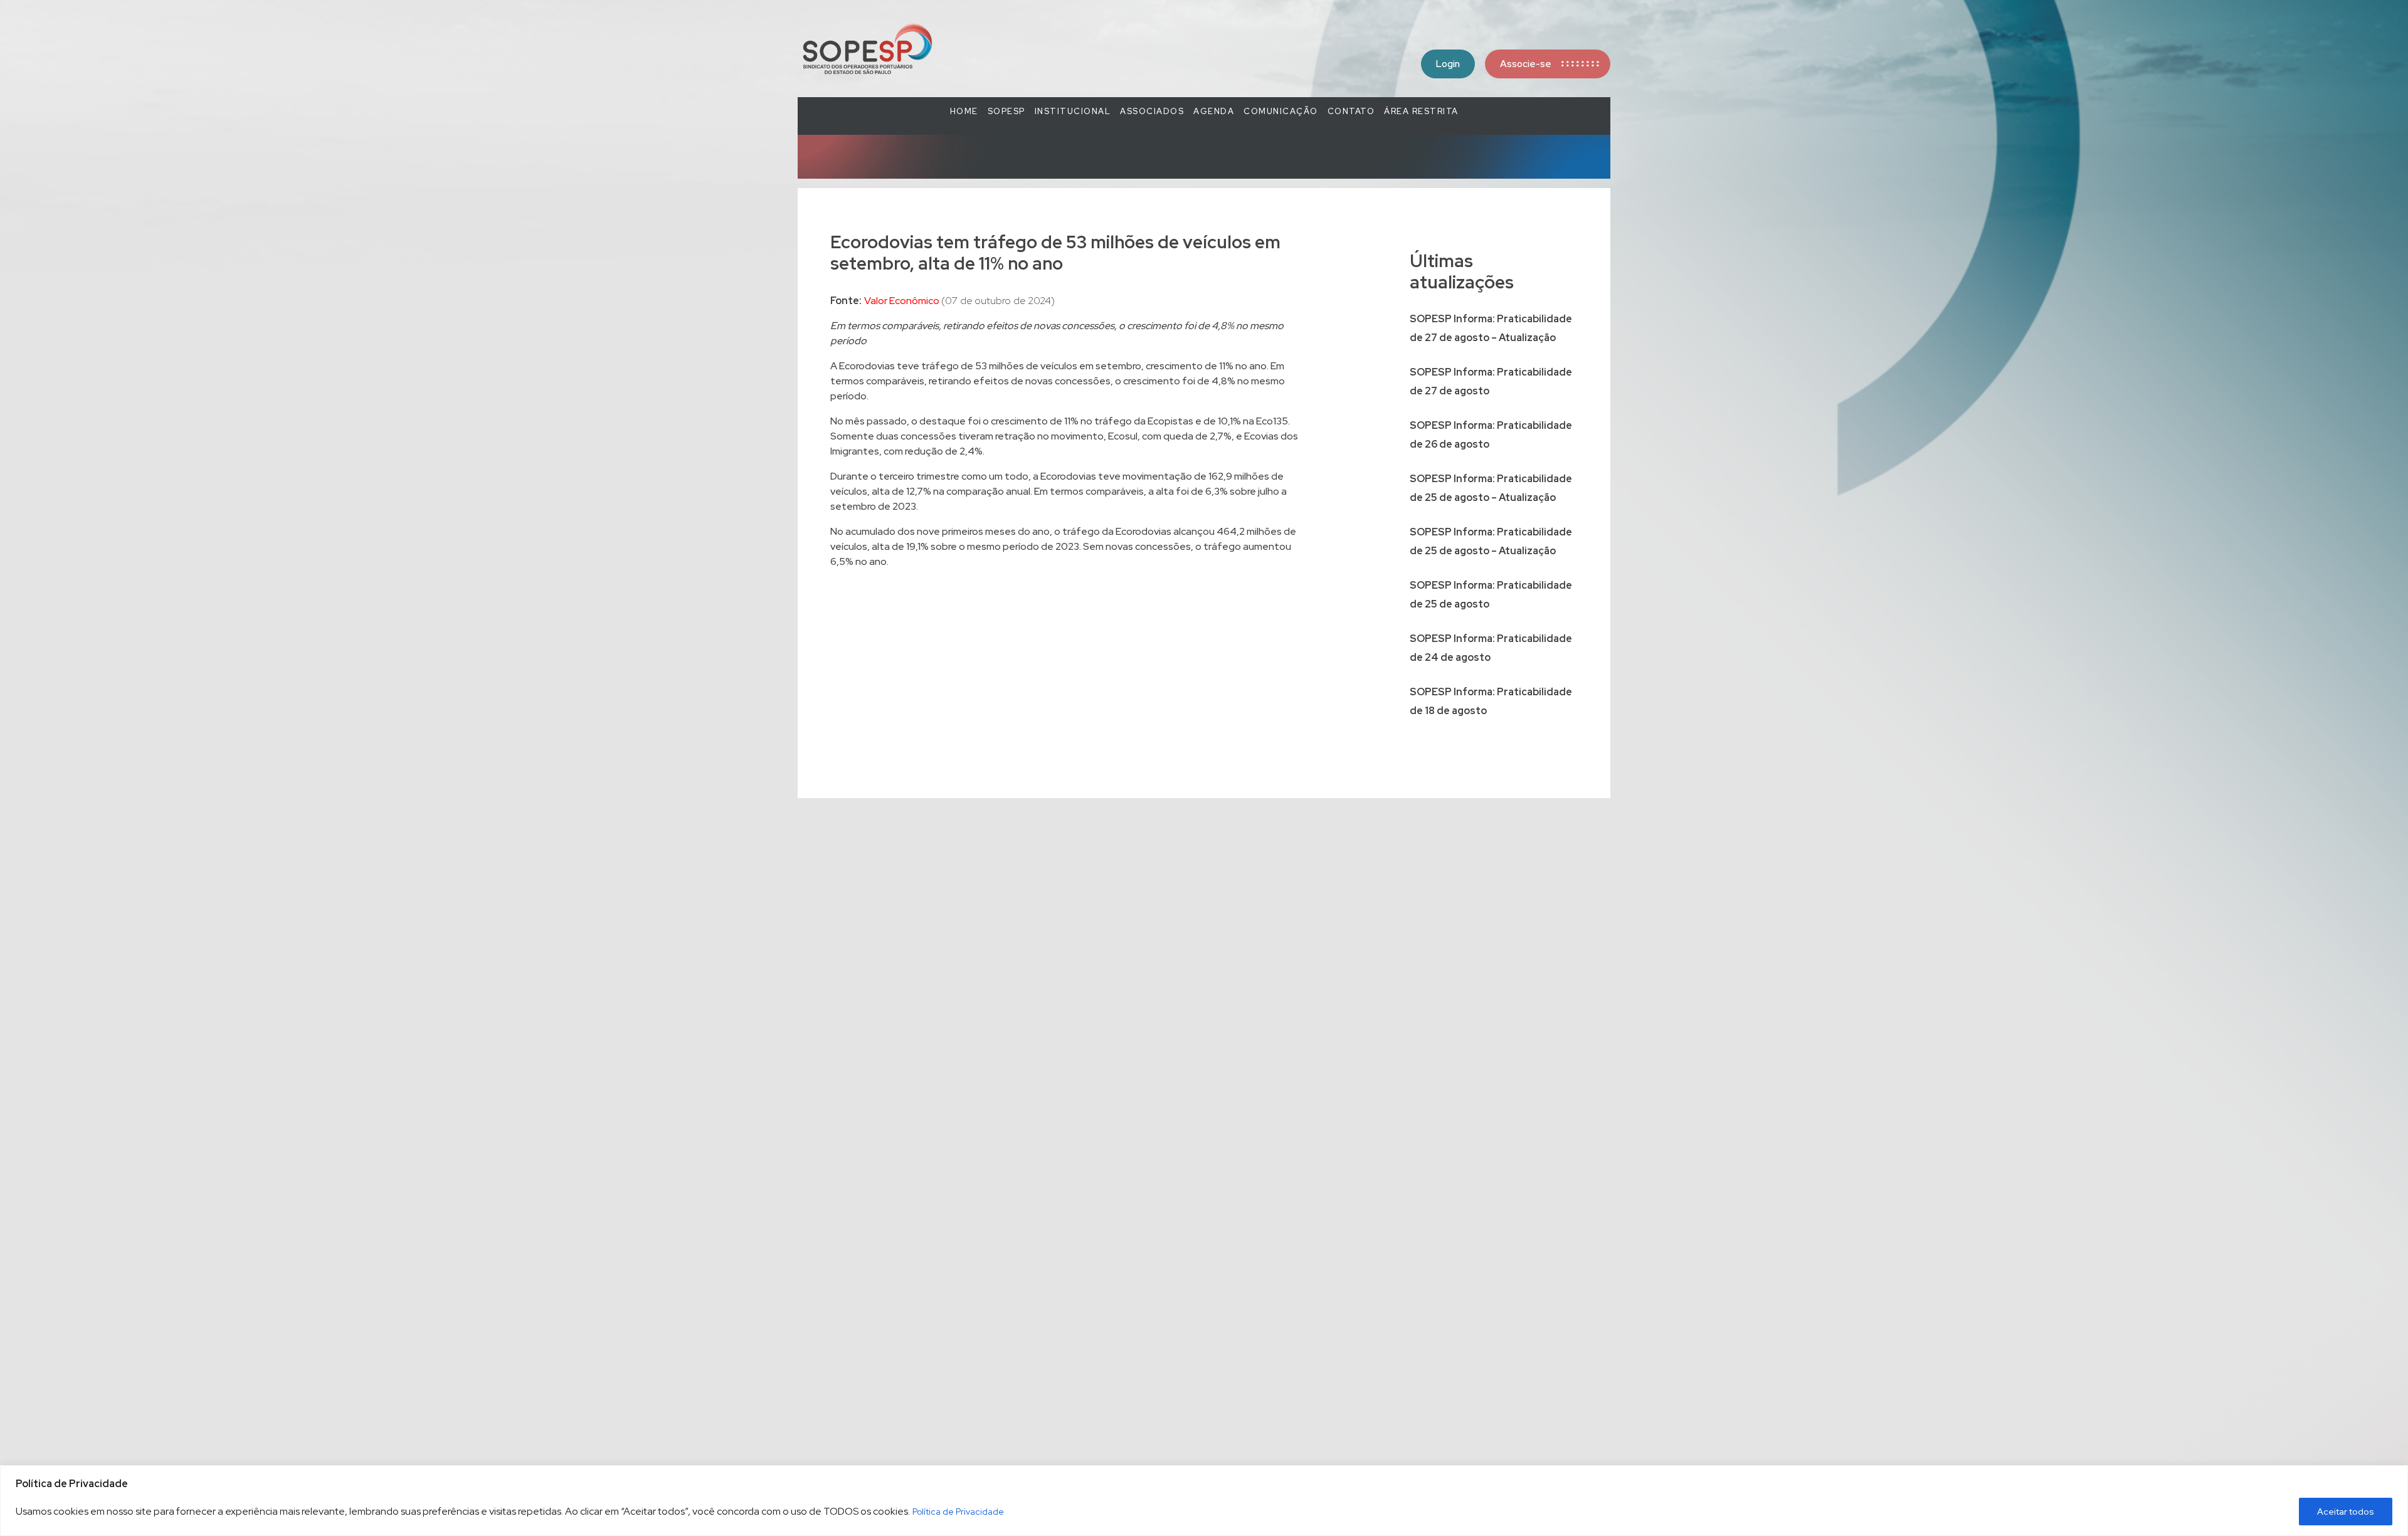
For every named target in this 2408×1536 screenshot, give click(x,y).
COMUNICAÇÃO (1281, 111)
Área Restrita (1421, 111)
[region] (1204, 1501)
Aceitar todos (2346, 1512)
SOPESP (1006, 111)
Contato (1351, 111)
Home (964, 111)
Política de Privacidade (958, 1512)
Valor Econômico (903, 301)
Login (1448, 64)
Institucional (1073, 111)
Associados (1152, 111)
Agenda (1214, 111)
